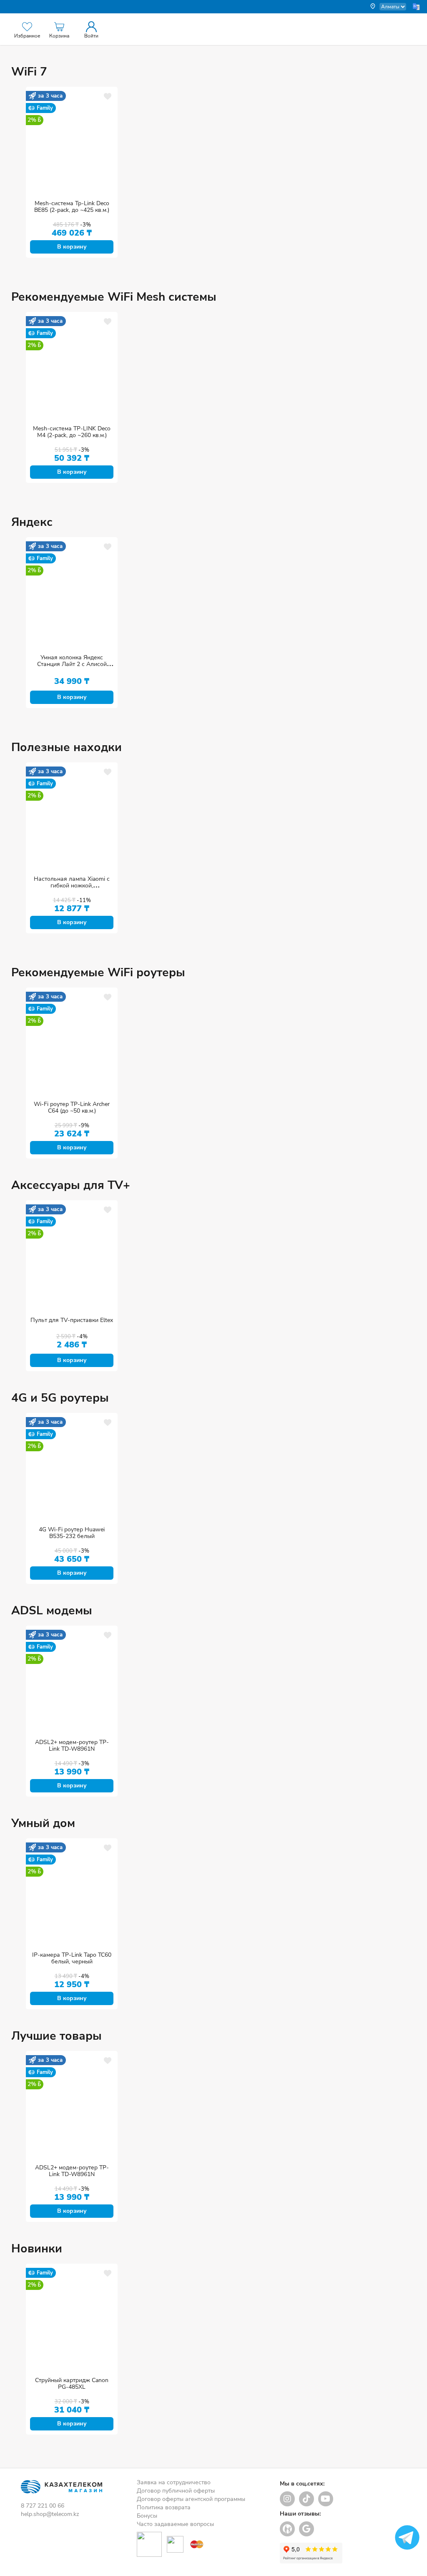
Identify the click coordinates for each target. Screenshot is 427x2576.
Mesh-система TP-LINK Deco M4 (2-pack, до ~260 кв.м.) (72, 432)
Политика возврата (164, 2507)
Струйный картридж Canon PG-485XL (72, 2384)
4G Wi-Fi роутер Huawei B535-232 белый (72, 1533)
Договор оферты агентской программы (191, 2499)
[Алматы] (388, 7)
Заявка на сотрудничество (174, 2482)
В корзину (72, 247)
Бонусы (147, 2516)
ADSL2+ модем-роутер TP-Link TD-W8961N (72, 1745)
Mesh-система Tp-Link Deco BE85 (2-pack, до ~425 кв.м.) (72, 207)
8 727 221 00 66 (43, 2506)
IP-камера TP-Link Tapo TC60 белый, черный (72, 1958)
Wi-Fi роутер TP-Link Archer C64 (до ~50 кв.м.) (72, 1107)
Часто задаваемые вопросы (175, 2524)
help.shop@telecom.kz (50, 2514)
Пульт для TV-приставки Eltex (72, 1320)
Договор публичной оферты (176, 2491)
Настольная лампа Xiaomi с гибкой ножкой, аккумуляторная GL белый (72, 886)
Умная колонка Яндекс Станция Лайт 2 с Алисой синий (72, 664)
